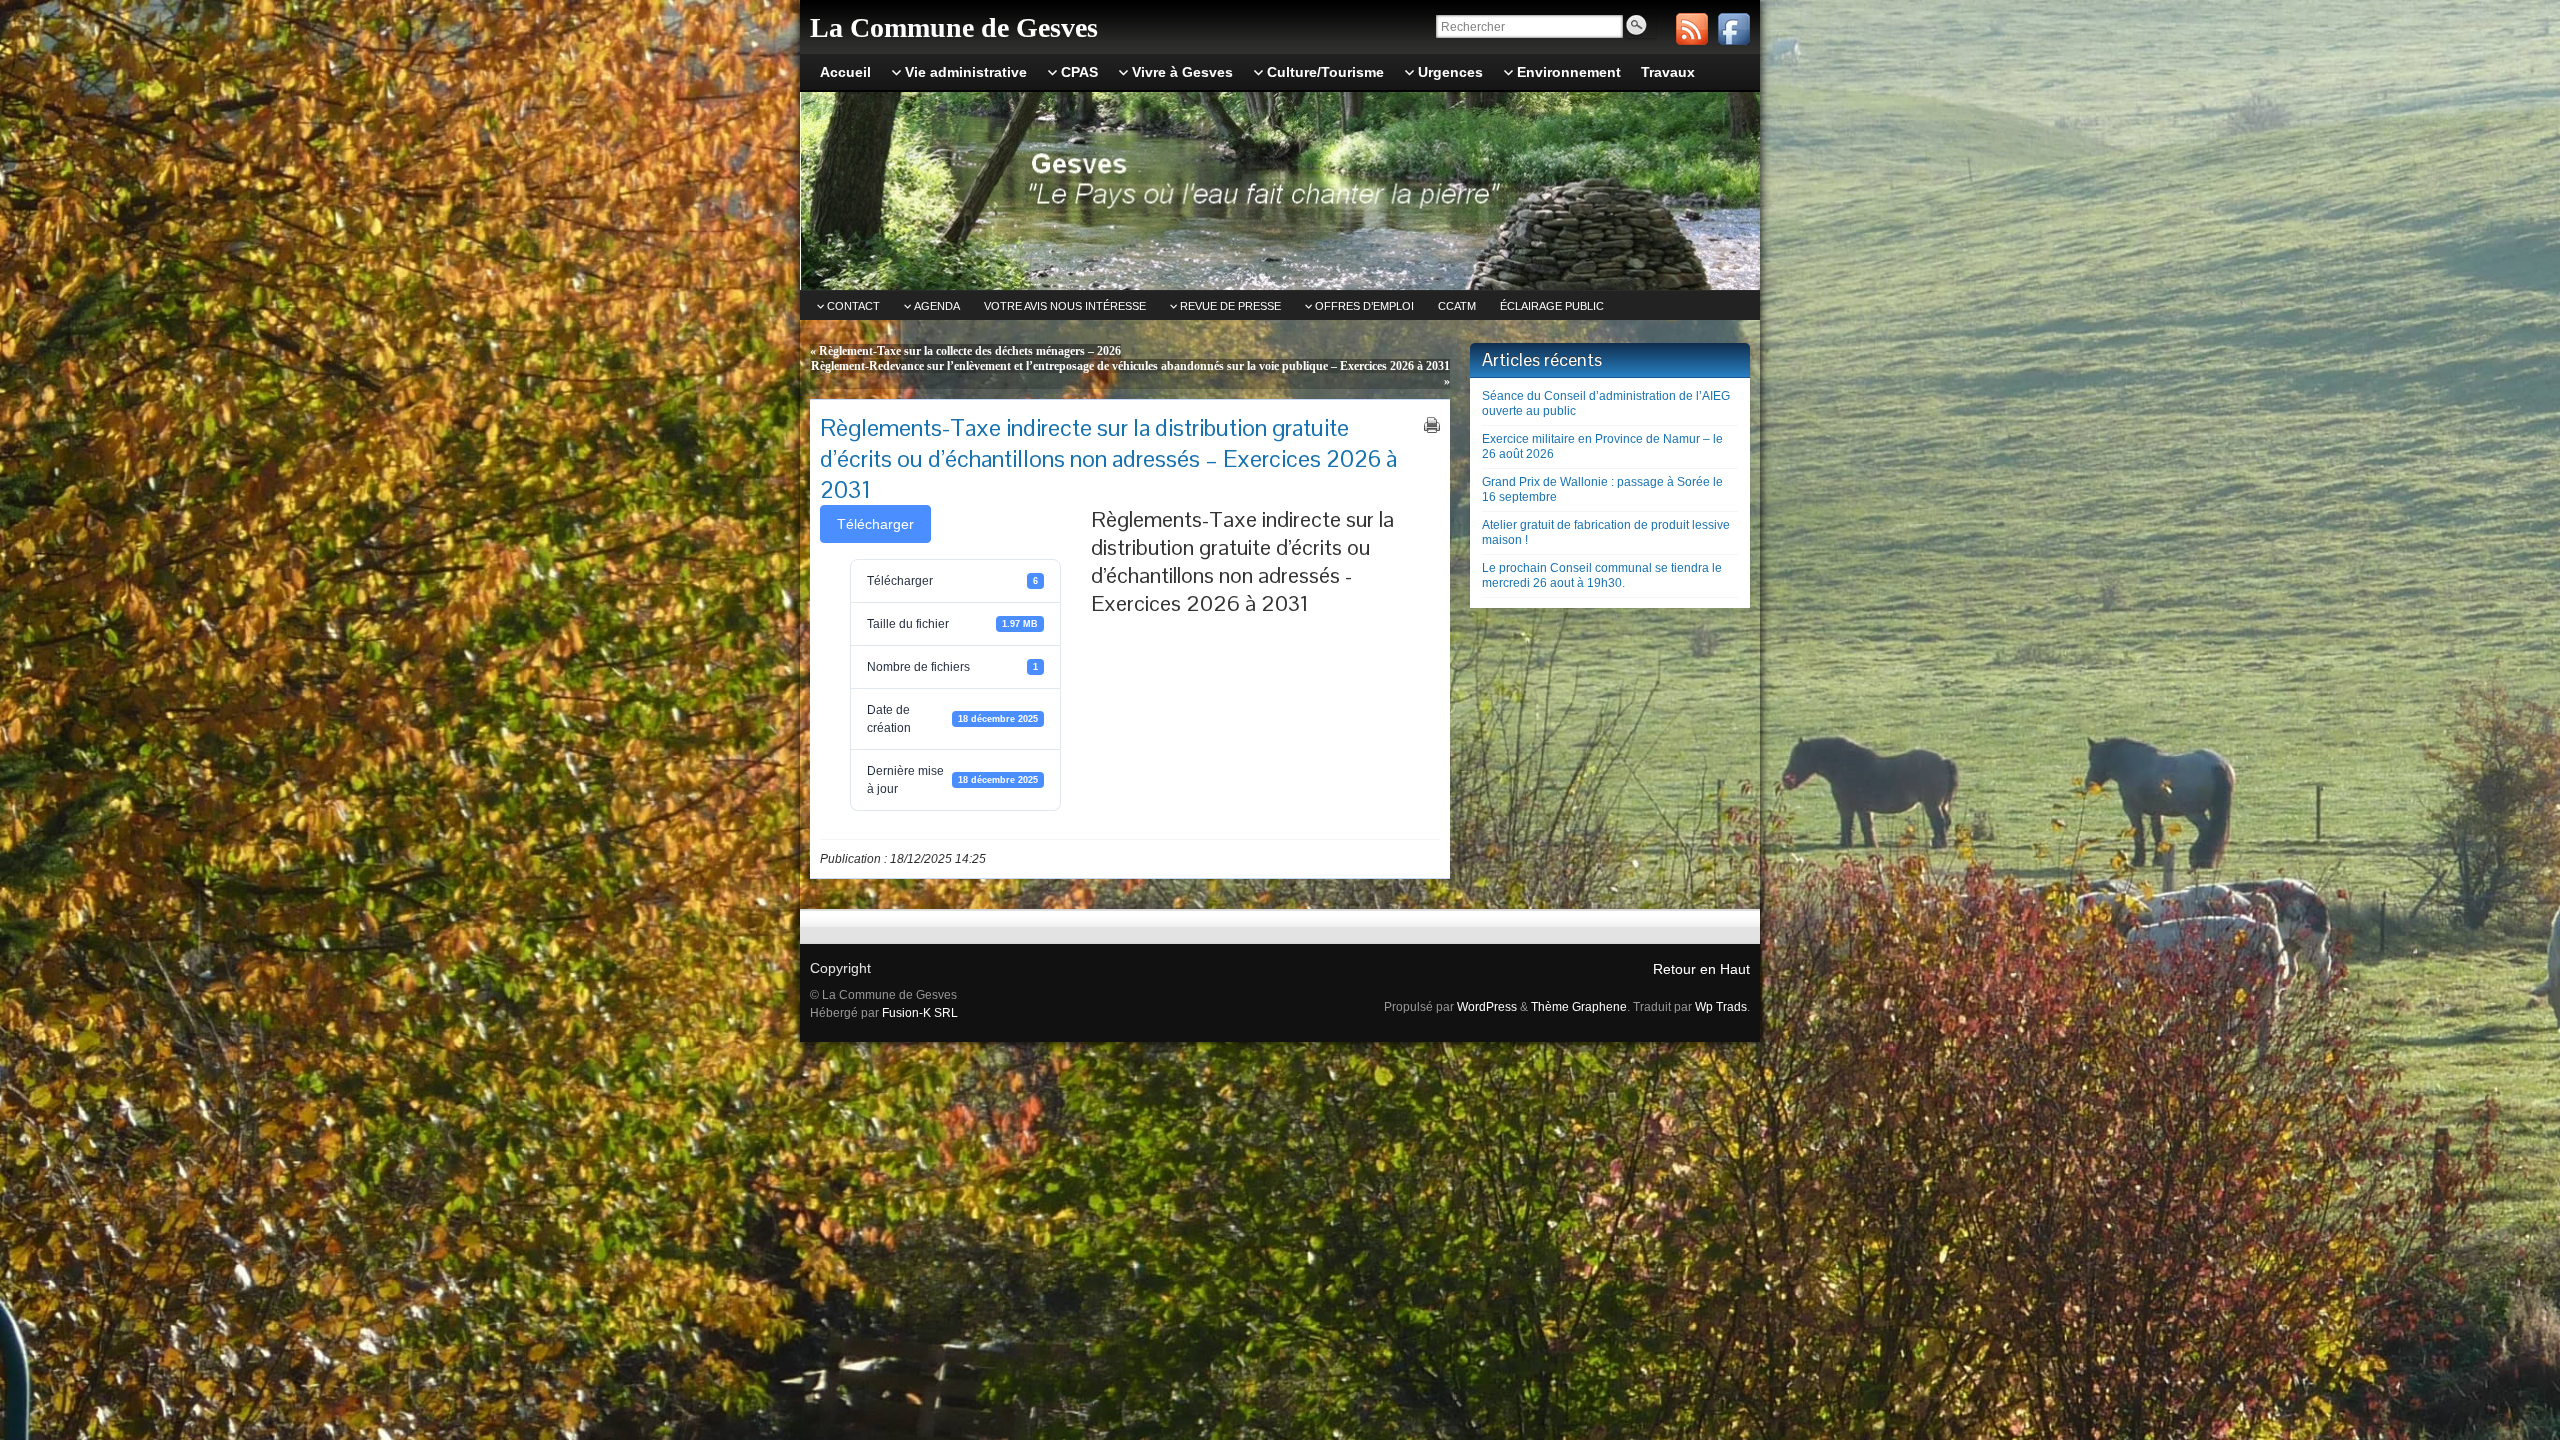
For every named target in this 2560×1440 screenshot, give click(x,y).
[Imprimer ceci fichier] (1432, 425)
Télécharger (875, 524)
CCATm (1457, 306)
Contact (853, 306)
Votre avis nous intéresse (1065, 306)
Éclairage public (1552, 306)
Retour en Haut (1701, 969)
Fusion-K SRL (920, 1013)
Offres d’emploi (1364, 306)
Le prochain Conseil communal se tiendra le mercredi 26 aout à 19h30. (1602, 575)
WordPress (1487, 1007)
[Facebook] (1734, 29)
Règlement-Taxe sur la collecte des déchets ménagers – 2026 (970, 351)
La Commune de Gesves (954, 27)
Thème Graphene (1579, 1007)
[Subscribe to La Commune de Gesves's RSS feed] (1692, 29)
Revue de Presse (1230, 306)
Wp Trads (1721, 1007)
